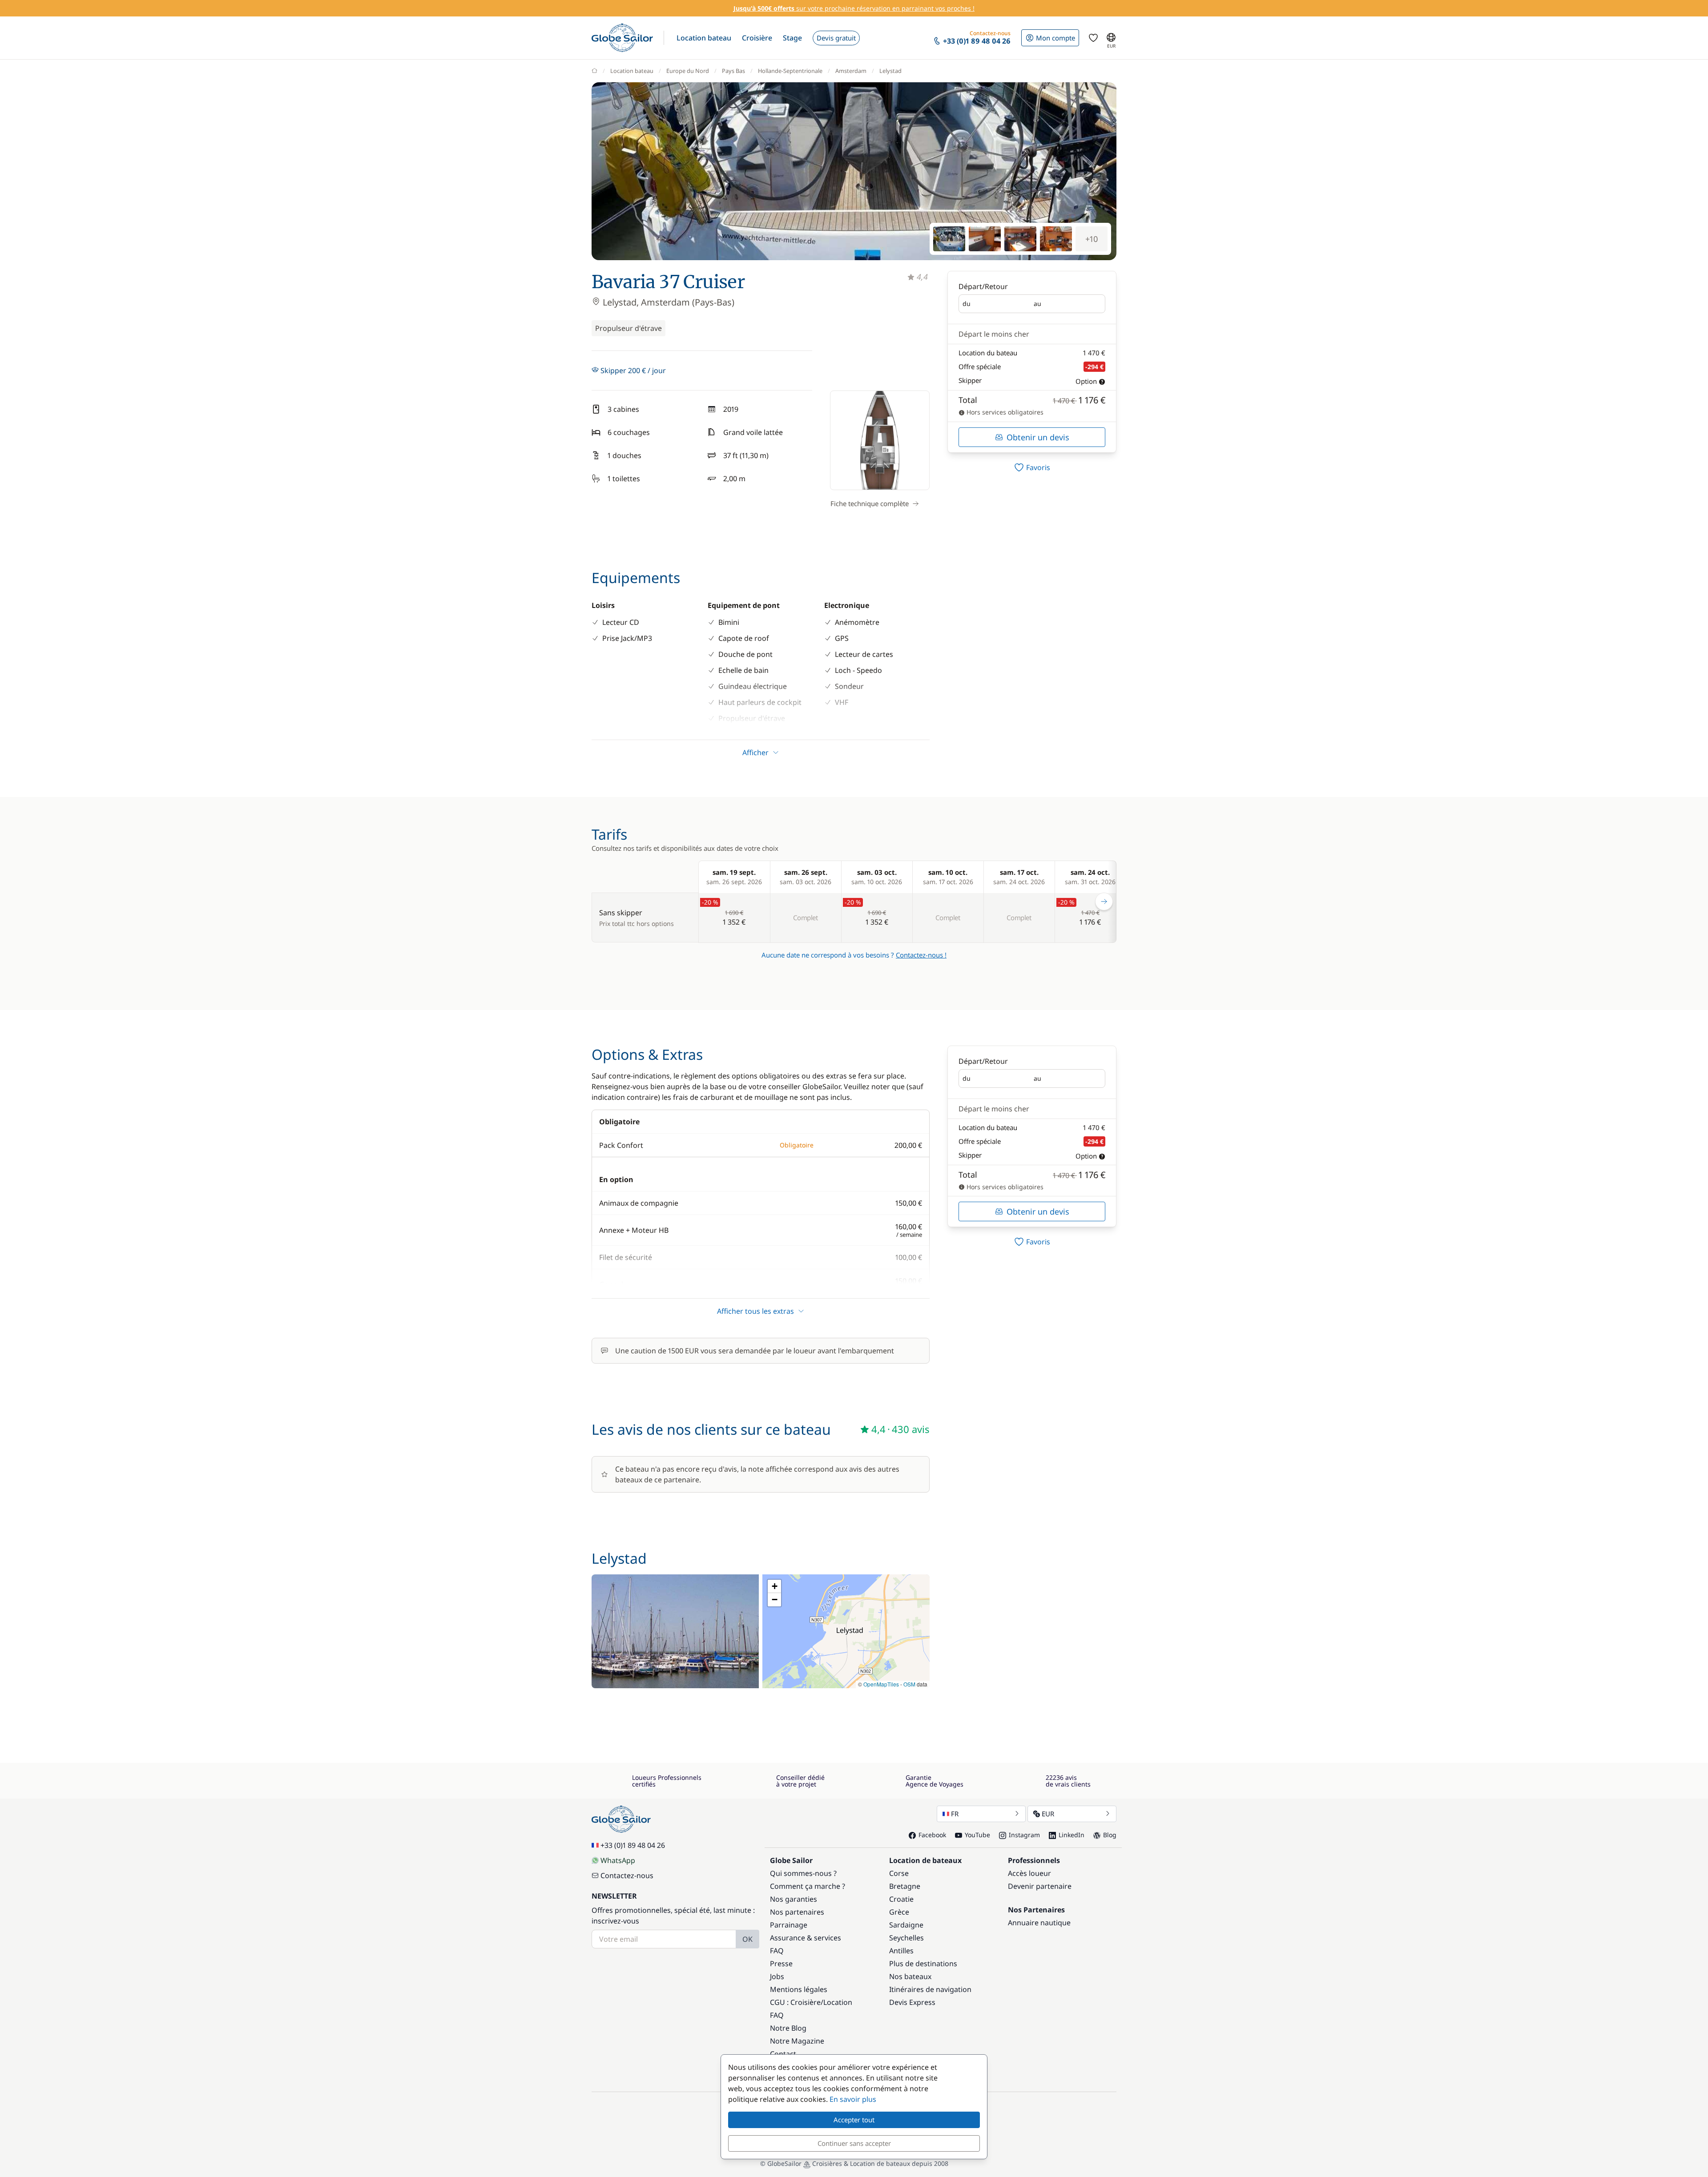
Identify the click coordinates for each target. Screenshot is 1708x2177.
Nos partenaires (797, 1912)
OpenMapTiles (881, 1684)
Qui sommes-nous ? (803, 1873)
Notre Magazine (797, 2041)
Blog (1110, 1835)
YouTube (977, 1835)
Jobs (777, 1976)
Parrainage (789, 1925)
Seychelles (906, 1938)
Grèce (899, 1912)
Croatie (901, 1899)
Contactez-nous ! (921, 955)
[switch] (1032, 467)
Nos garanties (794, 1899)
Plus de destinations (923, 1964)
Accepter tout (854, 2120)
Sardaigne (906, 1925)
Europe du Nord (688, 71)
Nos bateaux (910, 1976)
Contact (783, 2054)
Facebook (932, 1835)
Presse (781, 1964)
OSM (909, 1684)
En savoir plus (853, 2099)
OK (747, 1939)
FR (955, 1814)
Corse (899, 1873)
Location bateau (632, 71)
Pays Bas (733, 71)
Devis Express (912, 2002)
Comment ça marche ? (808, 1886)
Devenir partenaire (1040, 1886)
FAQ (777, 1951)
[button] (704, 38)
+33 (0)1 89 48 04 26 (633, 1845)
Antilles (901, 1951)
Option (1086, 381)
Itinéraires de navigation (930, 1989)
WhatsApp (618, 1860)
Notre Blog (788, 2028)
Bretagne (905, 1886)
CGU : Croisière (795, 2002)
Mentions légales (799, 1989)
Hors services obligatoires (1004, 412)
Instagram (1024, 1835)
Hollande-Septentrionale (790, 71)
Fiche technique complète (870, 503)
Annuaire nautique (1039, 1923)
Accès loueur (1029, 1873)
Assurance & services (806, 1938)
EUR (1048, 1814)
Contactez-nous (627, 1875)
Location (838, 2002)
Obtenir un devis (1038, 437)
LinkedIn (1072, 1835)
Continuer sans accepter (854, 2143)
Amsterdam (851, 71)
